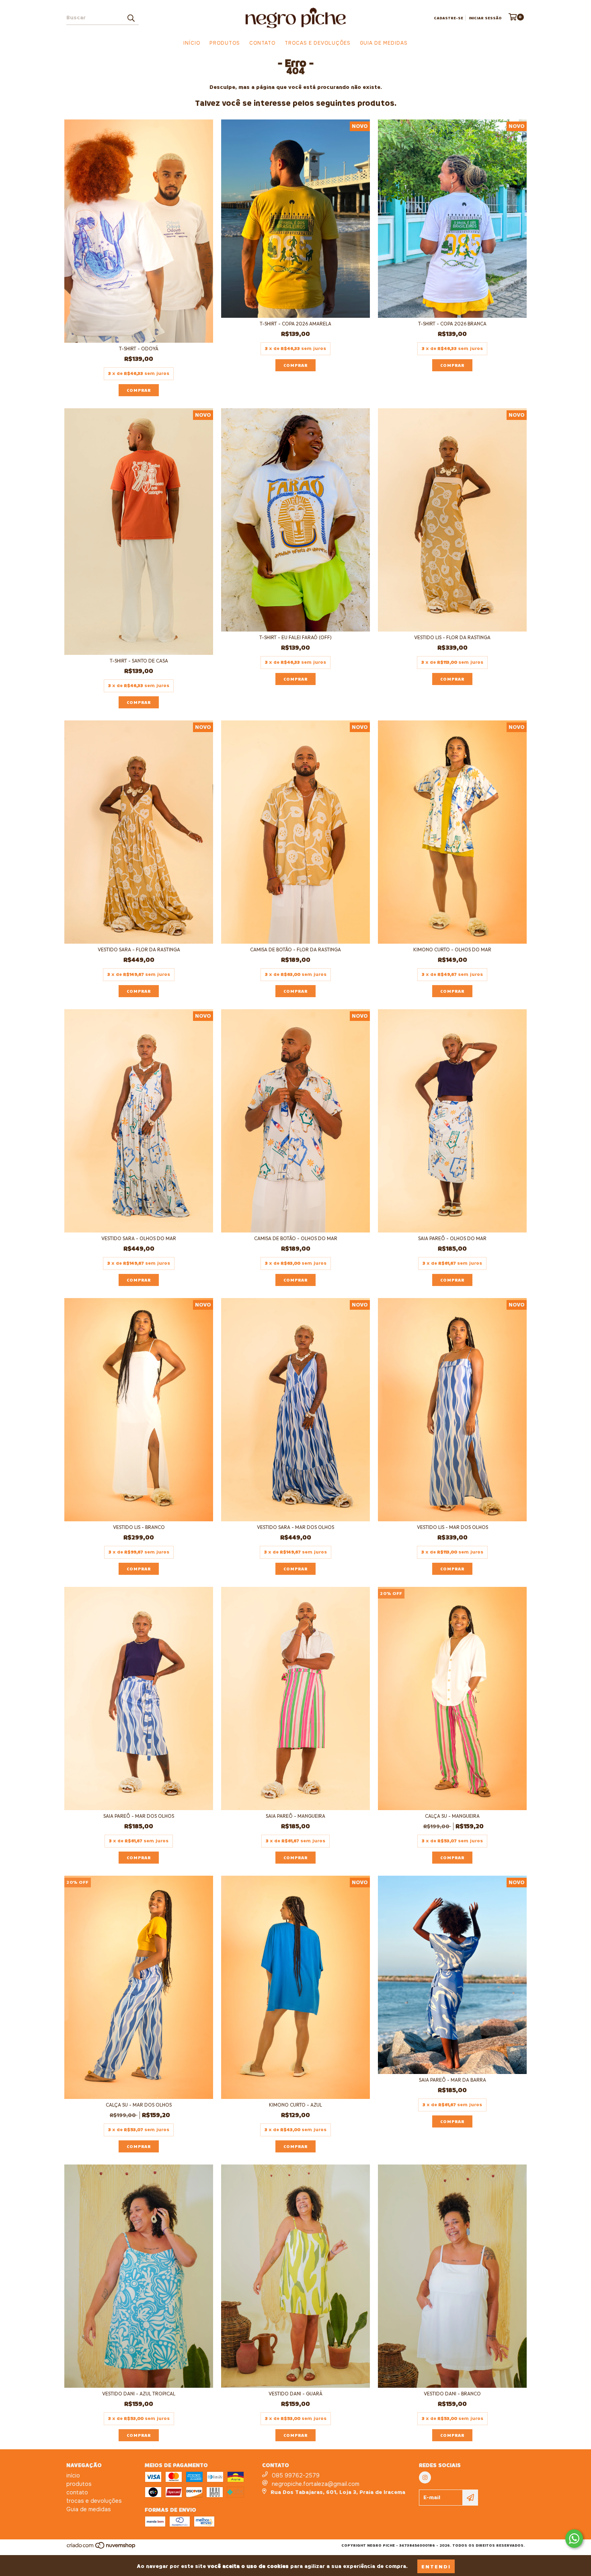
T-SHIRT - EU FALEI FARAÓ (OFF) (295, 637)
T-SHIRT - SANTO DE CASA (139, 661)
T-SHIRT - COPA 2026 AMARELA (295, 324)
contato (262, 43)
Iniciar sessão (485, 18)
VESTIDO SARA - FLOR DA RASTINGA (139, 950)
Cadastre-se (448, 18)
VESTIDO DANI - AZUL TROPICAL (139, 2394)
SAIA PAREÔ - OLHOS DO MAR (452, 1238)
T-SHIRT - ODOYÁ (139, 349)
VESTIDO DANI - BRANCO (452, 2394)
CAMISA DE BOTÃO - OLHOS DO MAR (296, 1238)
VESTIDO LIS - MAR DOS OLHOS (452, 1527)
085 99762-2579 (296, 2475)
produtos (225, 43)
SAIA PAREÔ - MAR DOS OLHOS (139, 1816)
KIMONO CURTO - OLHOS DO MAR (452, 950)
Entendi (436, 2566)
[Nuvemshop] (102, 2548)
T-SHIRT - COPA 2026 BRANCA (452, 324)
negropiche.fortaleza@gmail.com (316, 2484)
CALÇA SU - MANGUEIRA (452, 1816)
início (192, 43)
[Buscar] (131, 18)
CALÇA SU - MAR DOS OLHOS (139, 2105)
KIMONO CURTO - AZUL (295, 2105)
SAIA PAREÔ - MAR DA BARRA (452, 2080)
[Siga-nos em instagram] (425, 2477)
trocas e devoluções (318, 43)
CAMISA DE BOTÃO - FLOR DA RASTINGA (295, 950)
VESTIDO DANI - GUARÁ (295, 2394)
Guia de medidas (384, 43)
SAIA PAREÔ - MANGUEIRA (295, 1816)
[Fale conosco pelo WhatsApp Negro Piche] (574, 2539)
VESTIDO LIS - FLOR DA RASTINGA (452, 637)
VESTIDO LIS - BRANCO (139, 1527)
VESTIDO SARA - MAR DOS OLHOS (295, 1527)
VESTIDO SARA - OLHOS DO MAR (139, 1238)
